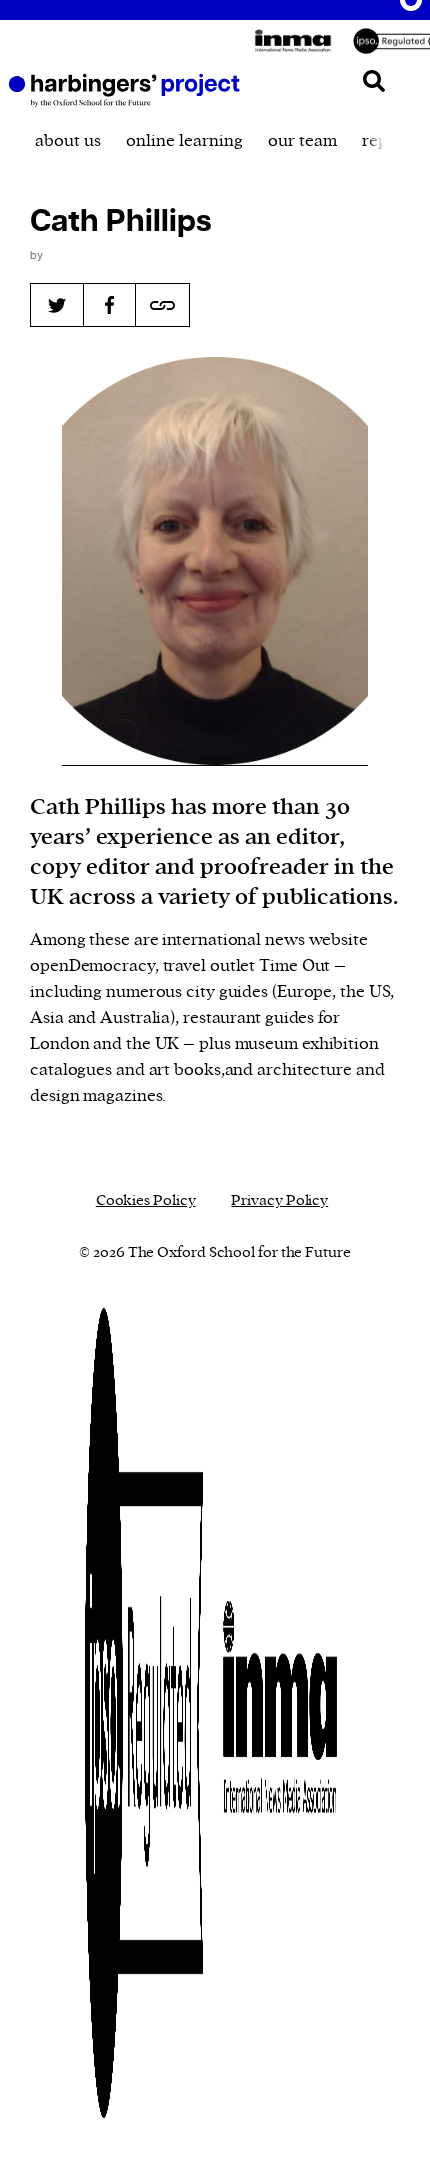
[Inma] (298, 41)
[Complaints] (144, 1712)
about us (68, 141)
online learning (184, 141)
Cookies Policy (146, 1200)
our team (302, 141)
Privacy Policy (279, 1200)
